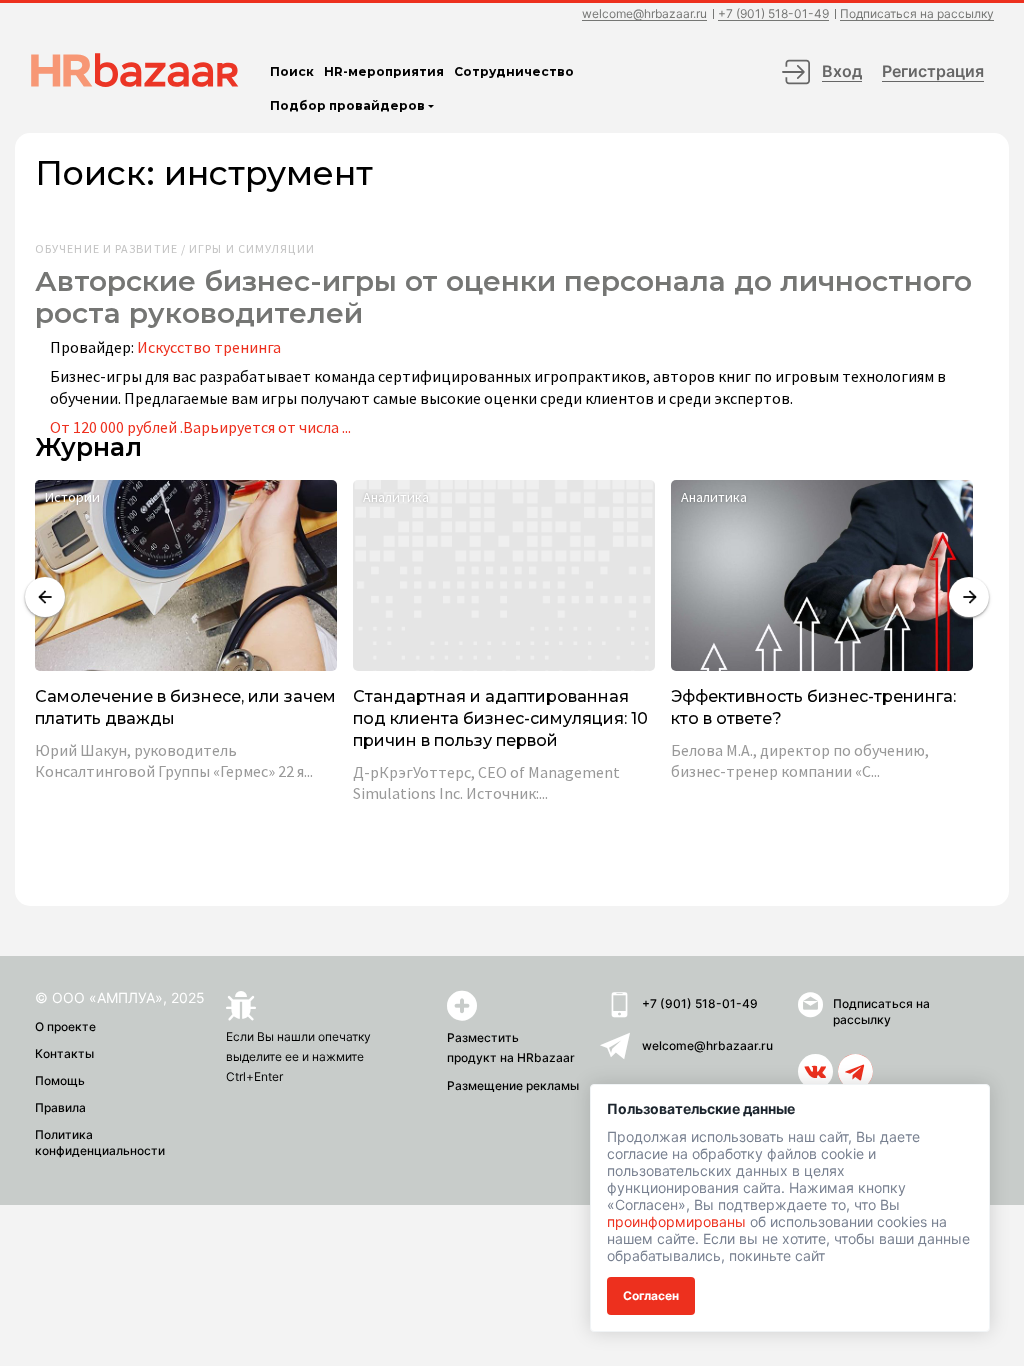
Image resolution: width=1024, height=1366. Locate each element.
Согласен (651, 1295)
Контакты (64, 1053)
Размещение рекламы (513, 1085)
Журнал (88, 447)
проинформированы (676, 1221)
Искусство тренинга (209, 347)
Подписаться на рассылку (917, 14)
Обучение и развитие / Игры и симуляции (175, 249)
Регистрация (933, 71)
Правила (60, 1107)
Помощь (60, 1080)
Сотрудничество (514, 71)
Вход (842, 71)
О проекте (65, 1026)
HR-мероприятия (384, 71)
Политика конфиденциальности (100, 1142)
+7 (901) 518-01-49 (773, 14)
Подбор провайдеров (347, 105)
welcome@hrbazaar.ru (644, 14)
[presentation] (45, 597)
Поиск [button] (292, 71)
